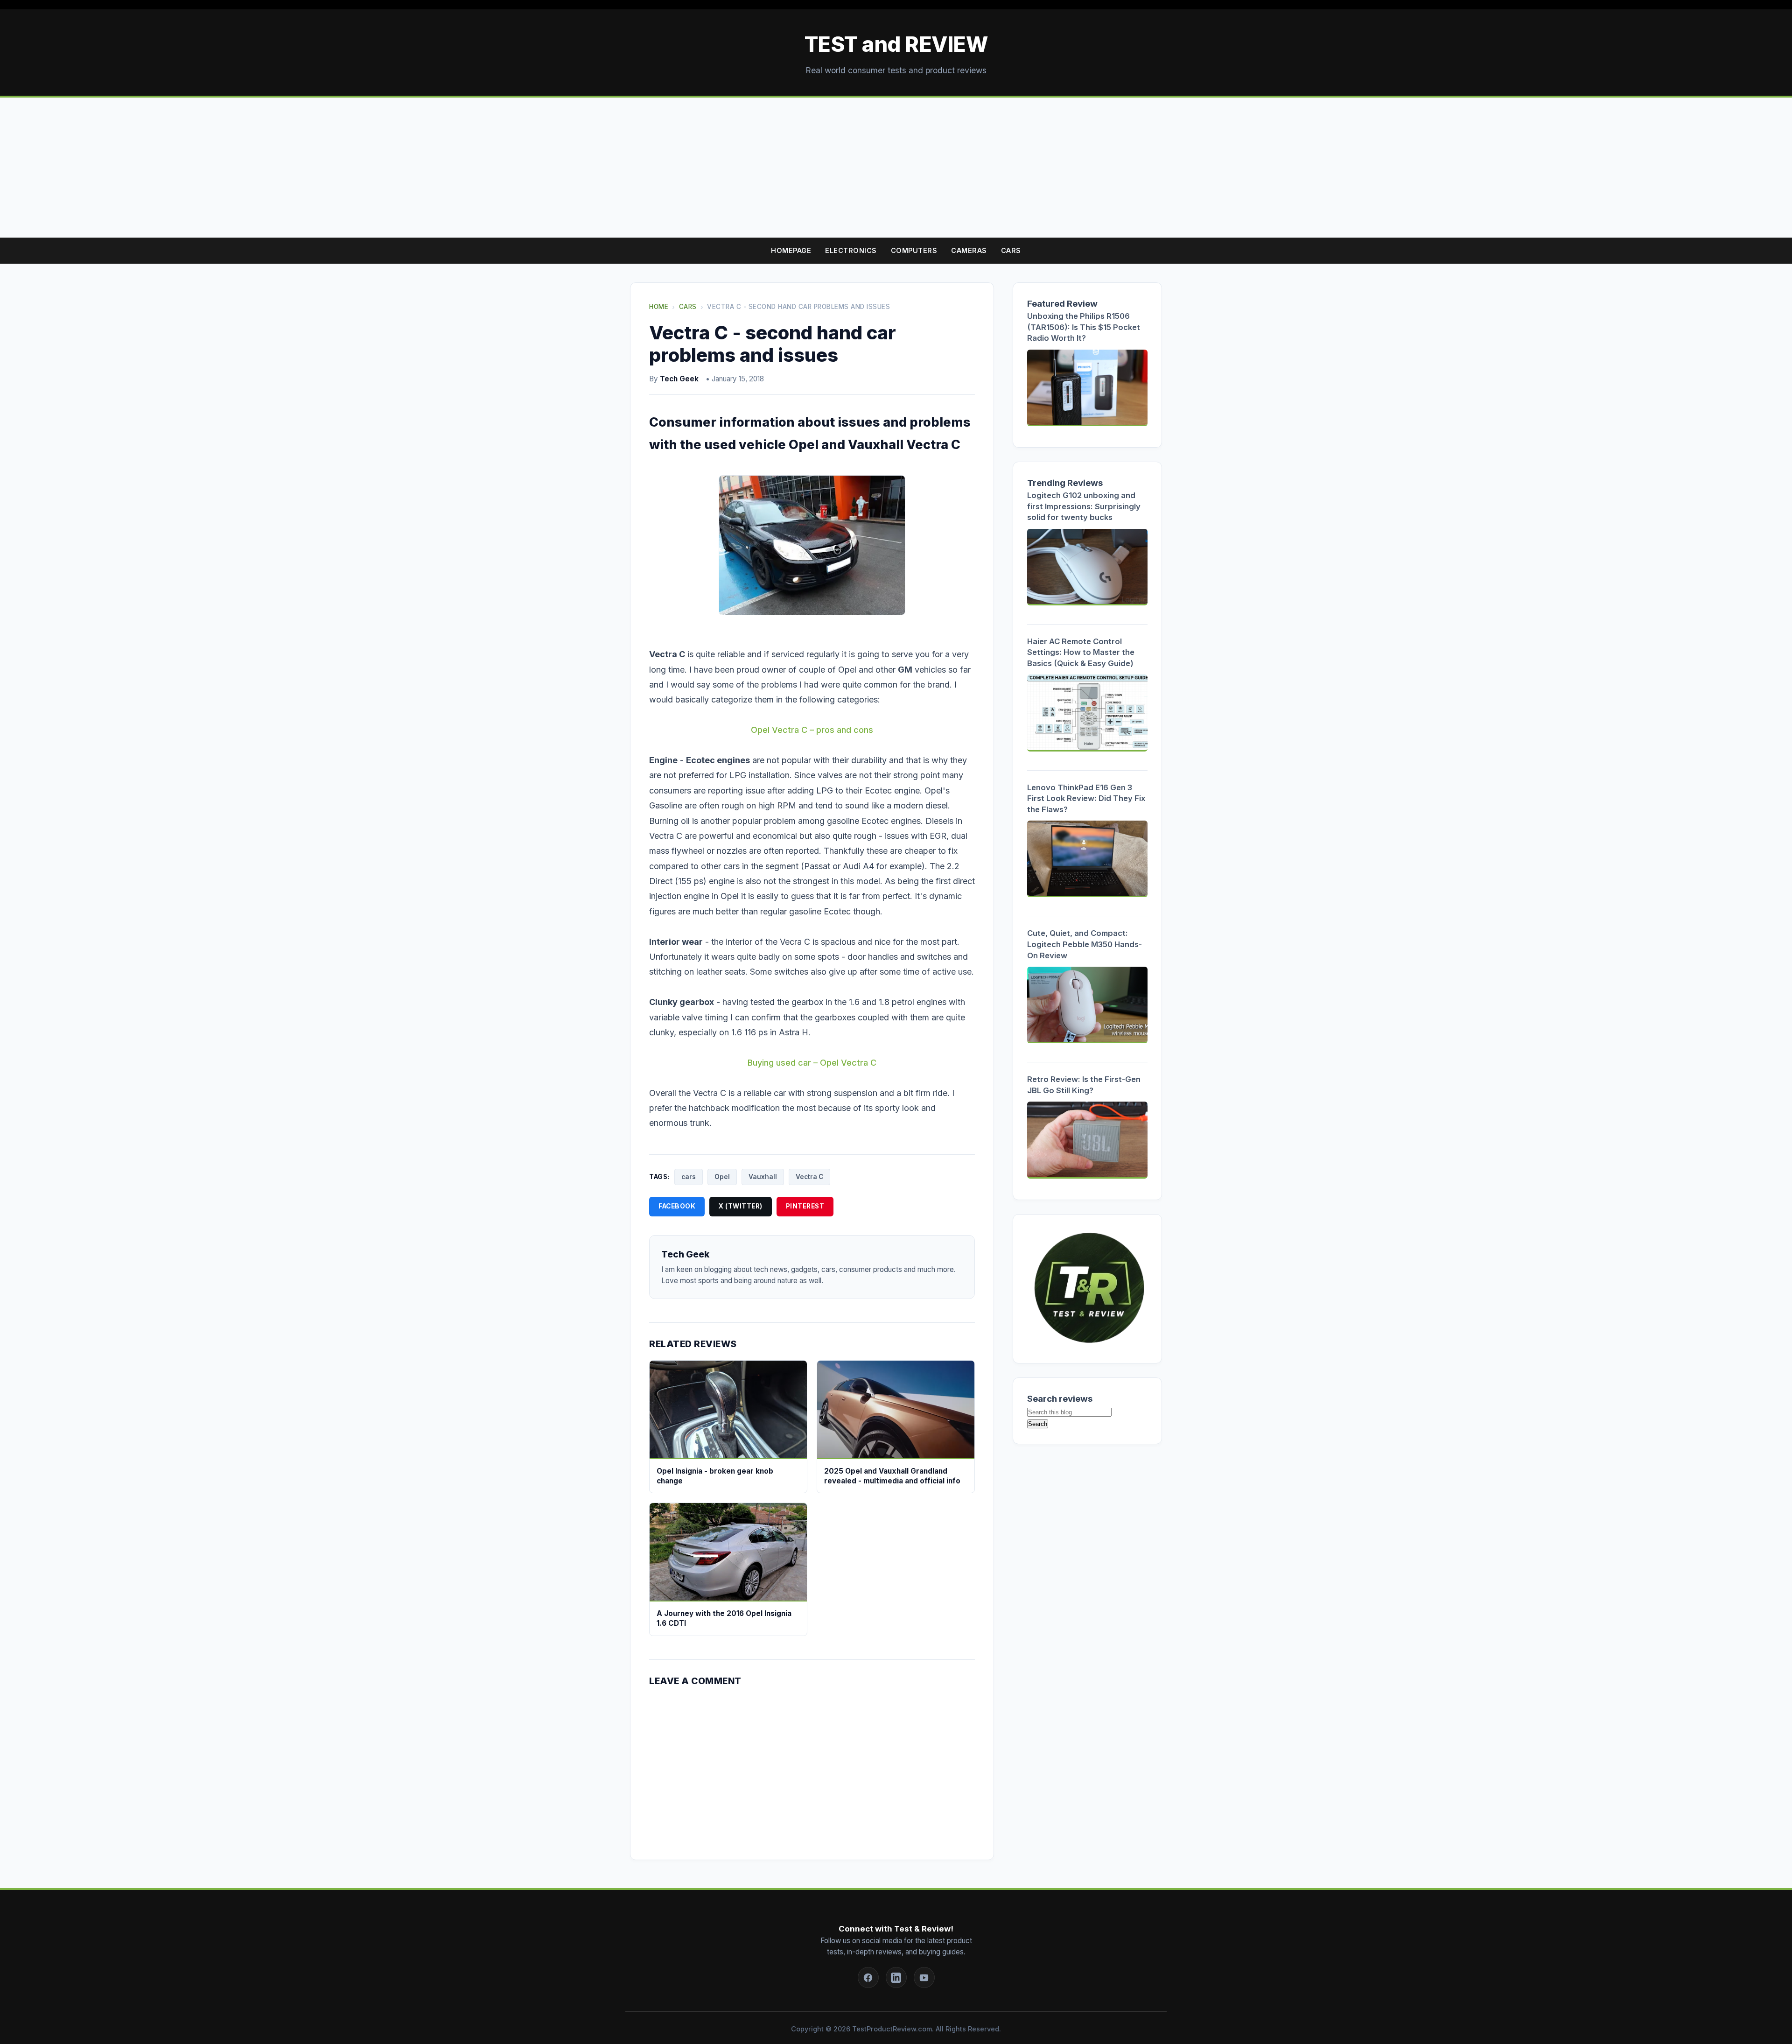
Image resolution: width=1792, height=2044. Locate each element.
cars (689, 1177)
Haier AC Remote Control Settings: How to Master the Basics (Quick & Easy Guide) (1081, 652)
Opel (722, 1177)
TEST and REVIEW (896, 44)
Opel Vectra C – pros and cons (812, 730)
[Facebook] (868, 1977)
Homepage (791, 250)
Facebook (677, 1206)
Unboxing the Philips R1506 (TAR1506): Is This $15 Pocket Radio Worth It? (1084, 327)
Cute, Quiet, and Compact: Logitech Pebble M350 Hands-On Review (1085, 944)
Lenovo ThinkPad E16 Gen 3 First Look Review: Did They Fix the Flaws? (1086, 798)
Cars (1011, 250)
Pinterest (805, 1206)
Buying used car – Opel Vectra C (812, 1063)
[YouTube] (924, 1977)
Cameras (969, 250)
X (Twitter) (741, 1206)
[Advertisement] (896, 168)
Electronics (851, 250)
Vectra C (809, 1177)
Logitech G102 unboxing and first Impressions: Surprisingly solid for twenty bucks (1084, 506)
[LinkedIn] (896, 1977)
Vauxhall (763, 1177)
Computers (914, 250)
